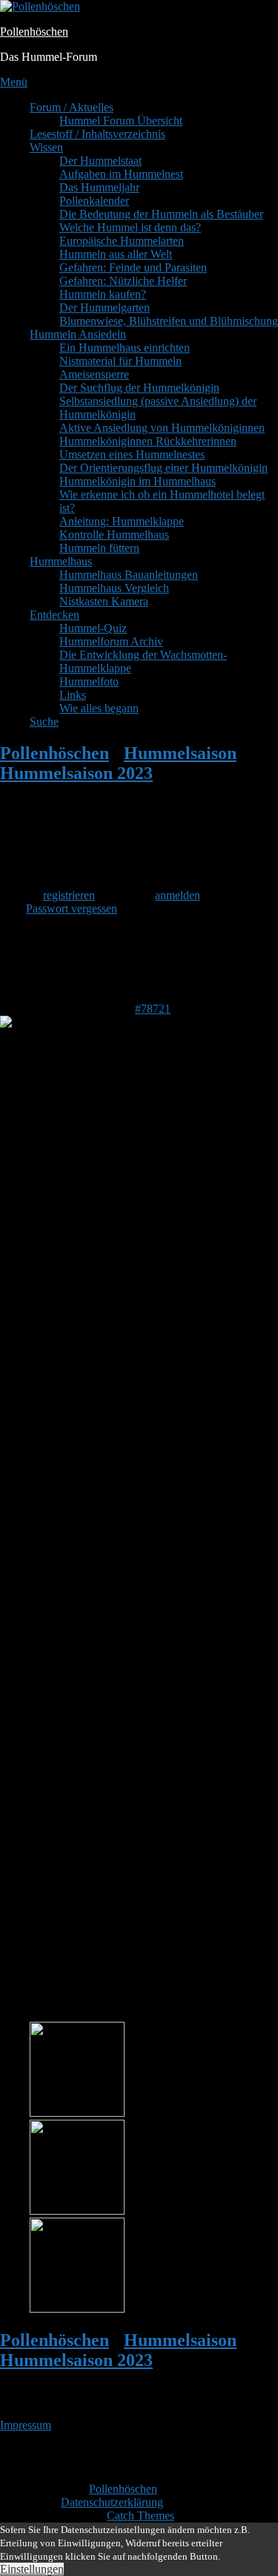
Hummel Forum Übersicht (121, 121)
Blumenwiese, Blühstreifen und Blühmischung (169, 321)
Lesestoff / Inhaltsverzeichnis (97, 134)
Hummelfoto (89, 681)
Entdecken (54, 615)
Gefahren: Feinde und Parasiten (133, 267)
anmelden (178, 895)
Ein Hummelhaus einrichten (125, 348)
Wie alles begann (99, 708)
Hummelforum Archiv (111, 641)
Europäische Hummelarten (122, 241)
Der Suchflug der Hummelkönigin (139, 388)
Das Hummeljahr (99, 187)
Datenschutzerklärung (112, 2502)
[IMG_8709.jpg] (77, 2309)
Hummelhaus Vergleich (114, 588)
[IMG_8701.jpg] (77, 2211)
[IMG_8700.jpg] (77, 2113)
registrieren (69, 895)
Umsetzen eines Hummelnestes (132, 454)
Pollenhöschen (34, 32)
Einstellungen (32, 2569)
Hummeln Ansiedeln (78, 334)
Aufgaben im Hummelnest (121, 174)
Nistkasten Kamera (104, 601)
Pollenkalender (94, 201)
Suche (44, 722)
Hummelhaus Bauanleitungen (129, 575)
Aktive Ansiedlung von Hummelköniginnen (162, 428)
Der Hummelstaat (100, 161)
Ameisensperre (94, 374)
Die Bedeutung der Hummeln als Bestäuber (161, 214)
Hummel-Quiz (93, 628)
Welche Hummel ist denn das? (130, 227)
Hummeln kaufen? (103, 294)
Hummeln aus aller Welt (116, 254)
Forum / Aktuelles (72, 107)
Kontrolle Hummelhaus (114, 535)
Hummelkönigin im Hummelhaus (138, 481)
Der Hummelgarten (105, 308)
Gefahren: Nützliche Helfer (123, 281)
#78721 (153, 1009)
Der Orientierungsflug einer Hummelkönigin (163, 468)
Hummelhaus (61, 561)
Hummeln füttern (99, 548)
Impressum (26, 2425)
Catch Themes (140, 2516)
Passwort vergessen (72, 908)
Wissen (46, 147)
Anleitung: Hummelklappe (122, 521)
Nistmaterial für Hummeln (120, 361)
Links (73, 695)
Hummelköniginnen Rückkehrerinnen (148, 441)
